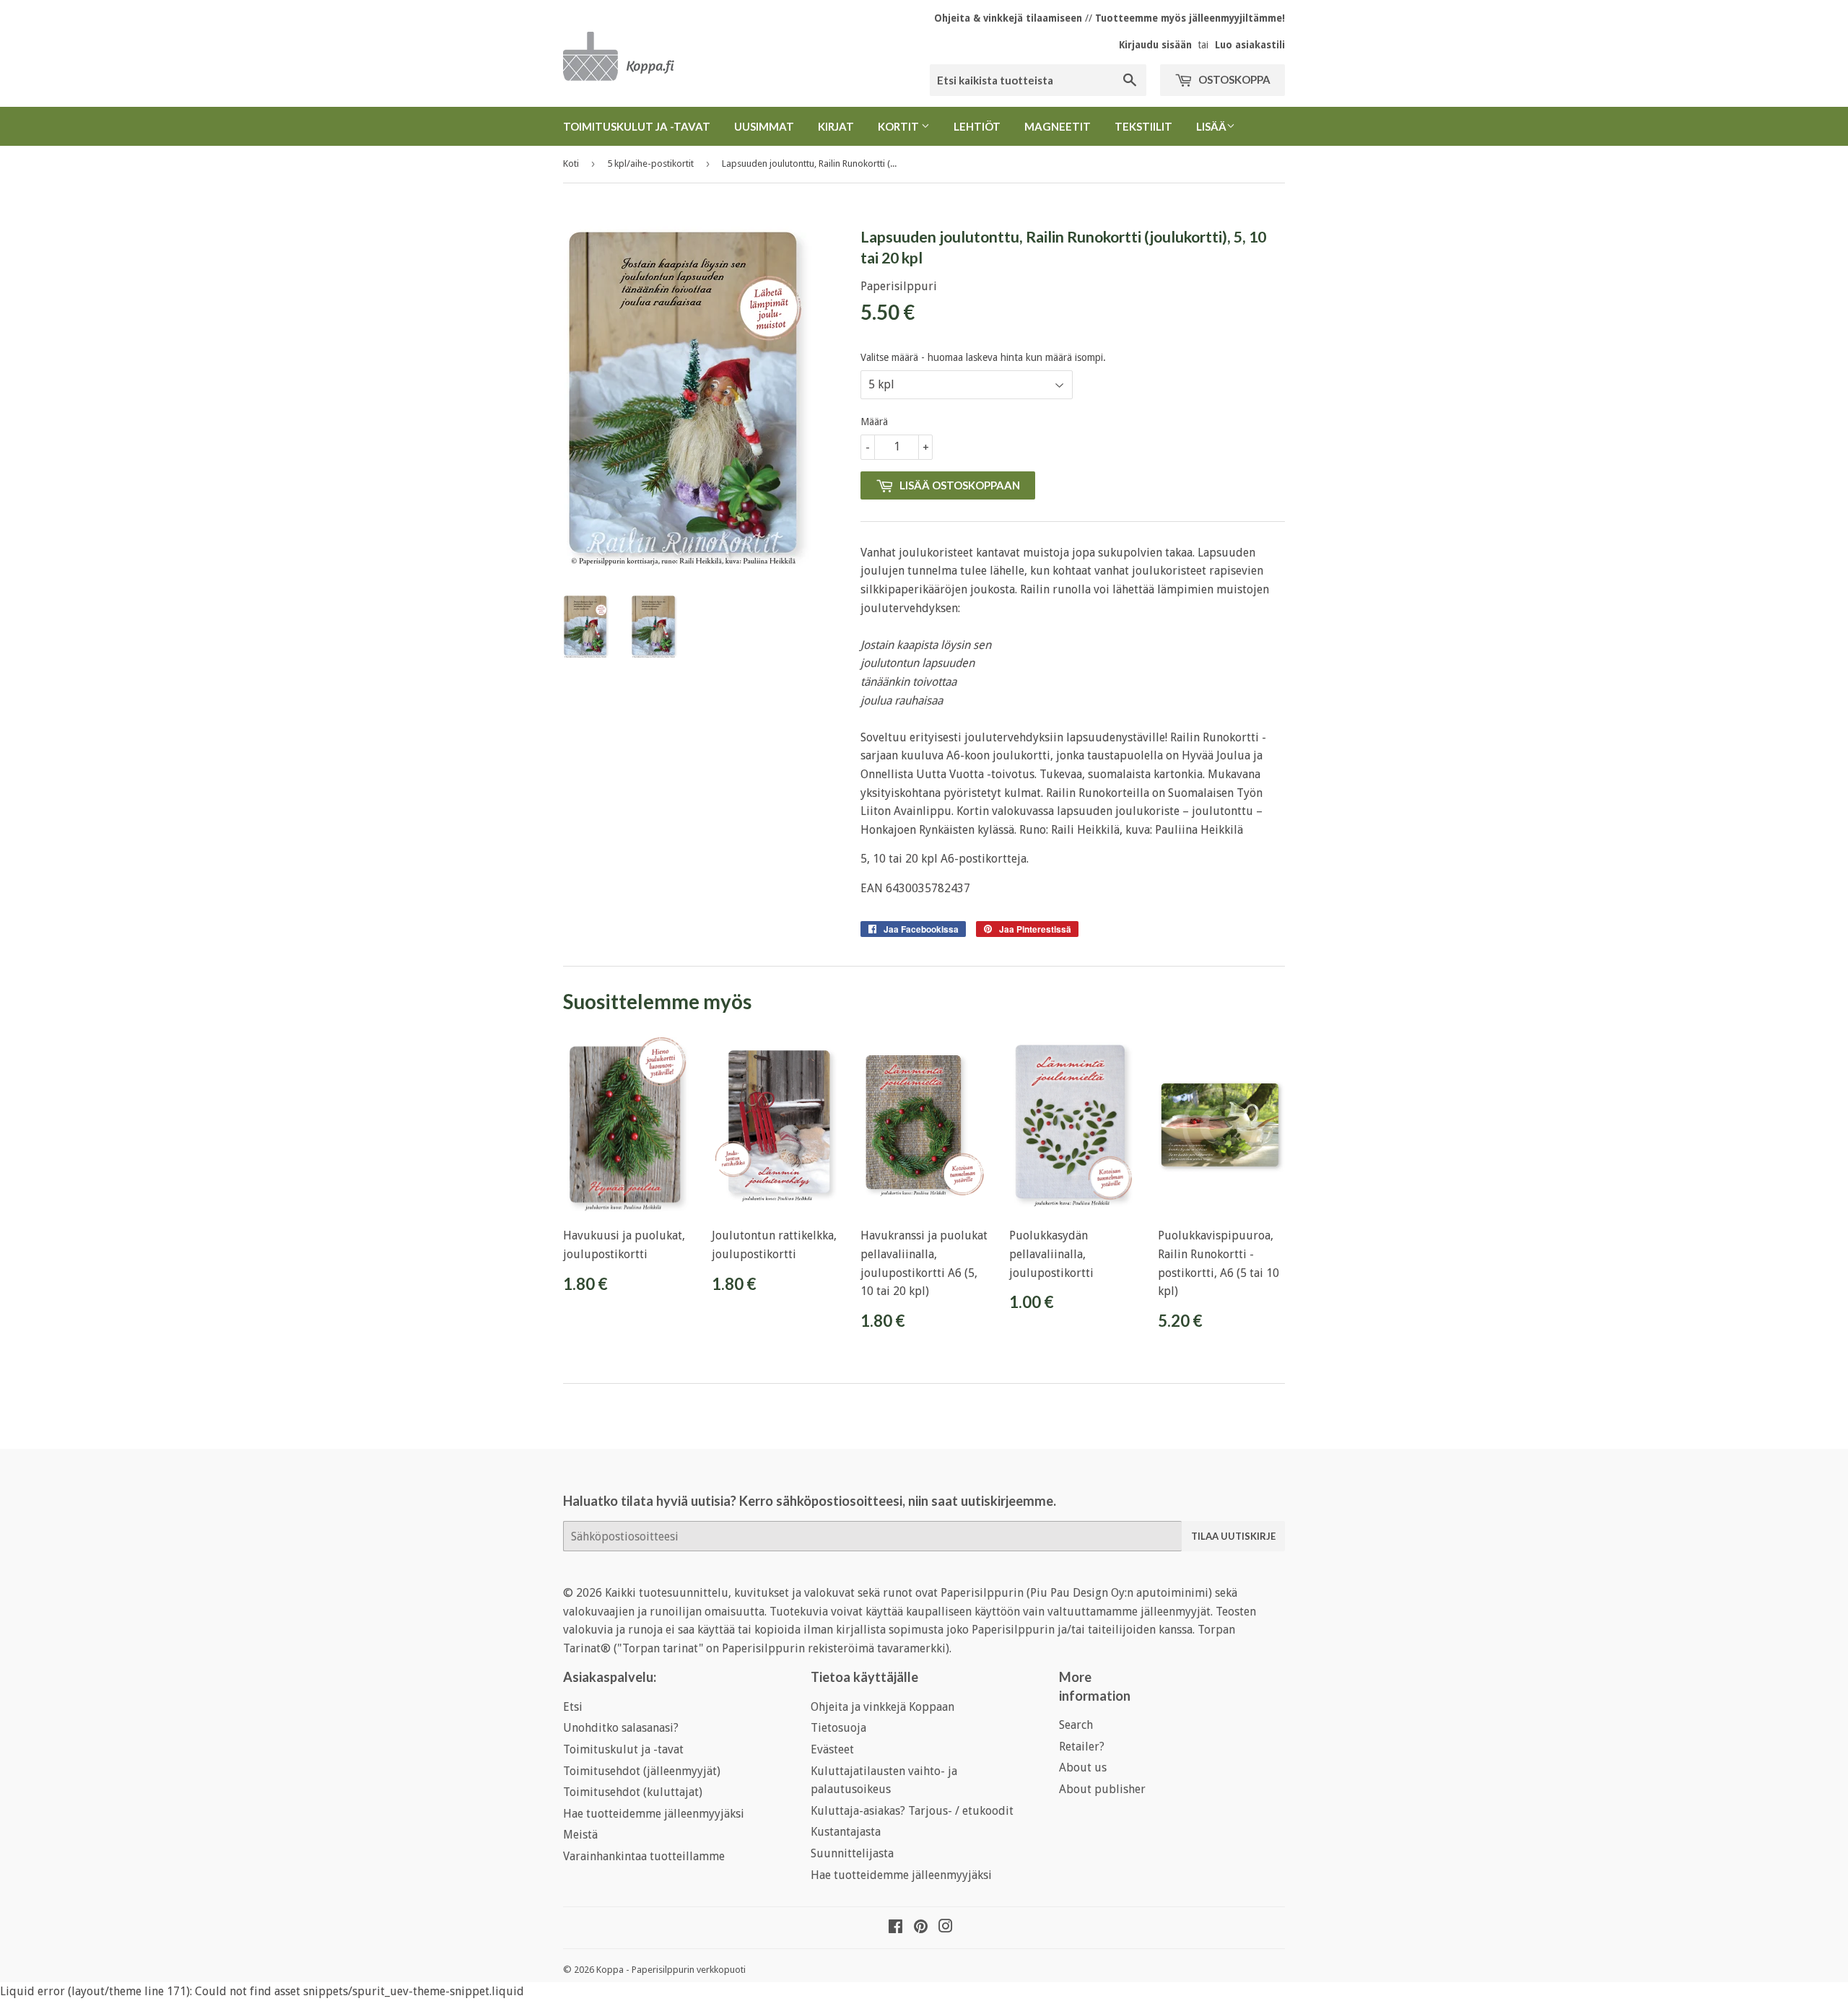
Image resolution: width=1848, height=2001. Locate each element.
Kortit (899, 126)
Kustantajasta (846, 1832)
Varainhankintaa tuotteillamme (644, 1856)
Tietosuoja (838, 1728)
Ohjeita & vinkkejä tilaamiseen (1008, 18)
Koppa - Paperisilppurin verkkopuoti (671, 1970)
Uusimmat (764, 126)
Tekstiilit (1143, 126)
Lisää (1211, 126)
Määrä (874, 422)
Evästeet (832, 1749)
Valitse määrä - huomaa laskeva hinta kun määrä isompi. (983, 357)
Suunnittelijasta (852, 1853)
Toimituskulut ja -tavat (637, 126)
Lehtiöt (977, 126)
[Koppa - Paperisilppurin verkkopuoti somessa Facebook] (895, 1928)
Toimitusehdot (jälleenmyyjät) (642, 1771)
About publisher (1102, 1789)
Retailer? (1082, 1747)
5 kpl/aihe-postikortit (650, 164)
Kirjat (836, 126)
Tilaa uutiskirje (1233, 1536)
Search (1076, 1725)
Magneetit (1058, 126)
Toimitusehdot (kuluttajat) (633, 1792)
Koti (571, 164)
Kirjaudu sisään (1155, 45)
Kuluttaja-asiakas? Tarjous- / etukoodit (912, 1811)
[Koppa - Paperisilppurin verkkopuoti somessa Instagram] (946, 1928)
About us (1083, 1767)
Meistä (580, 1835)
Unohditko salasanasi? (621, 1728)
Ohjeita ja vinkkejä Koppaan (882, 1707)
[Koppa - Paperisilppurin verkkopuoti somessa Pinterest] (921, 1928)
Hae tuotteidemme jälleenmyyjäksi (654, 1814)
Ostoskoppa (1233, 79)
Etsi (573, 1707)
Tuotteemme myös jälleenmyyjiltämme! (1190, 18)
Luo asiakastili (1250, 45)
